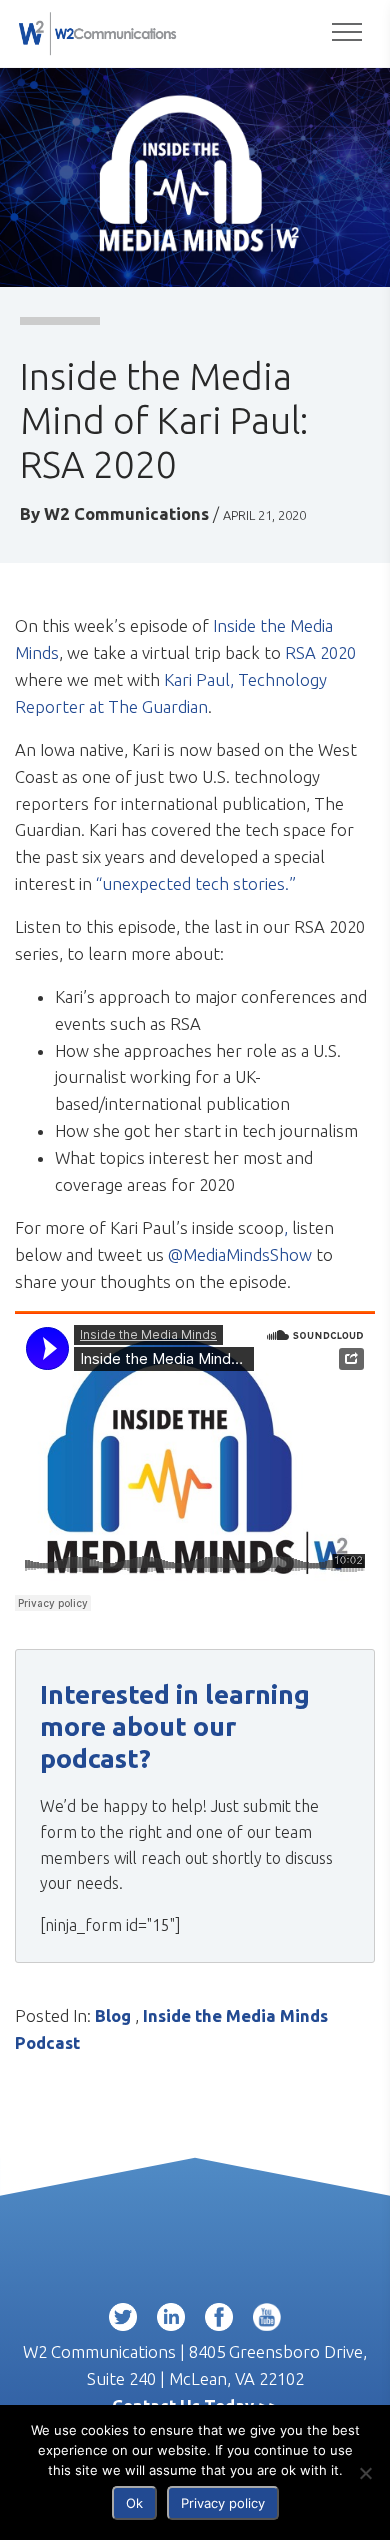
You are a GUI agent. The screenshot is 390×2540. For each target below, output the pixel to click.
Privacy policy (223, 2503)
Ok (134, 2503)
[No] (365, 2473)
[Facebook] (219, 2321)
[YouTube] (267, 2321)
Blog (113, 2015)
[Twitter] (123, 2321)
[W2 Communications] (97, 31)
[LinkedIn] (171, 2321)
